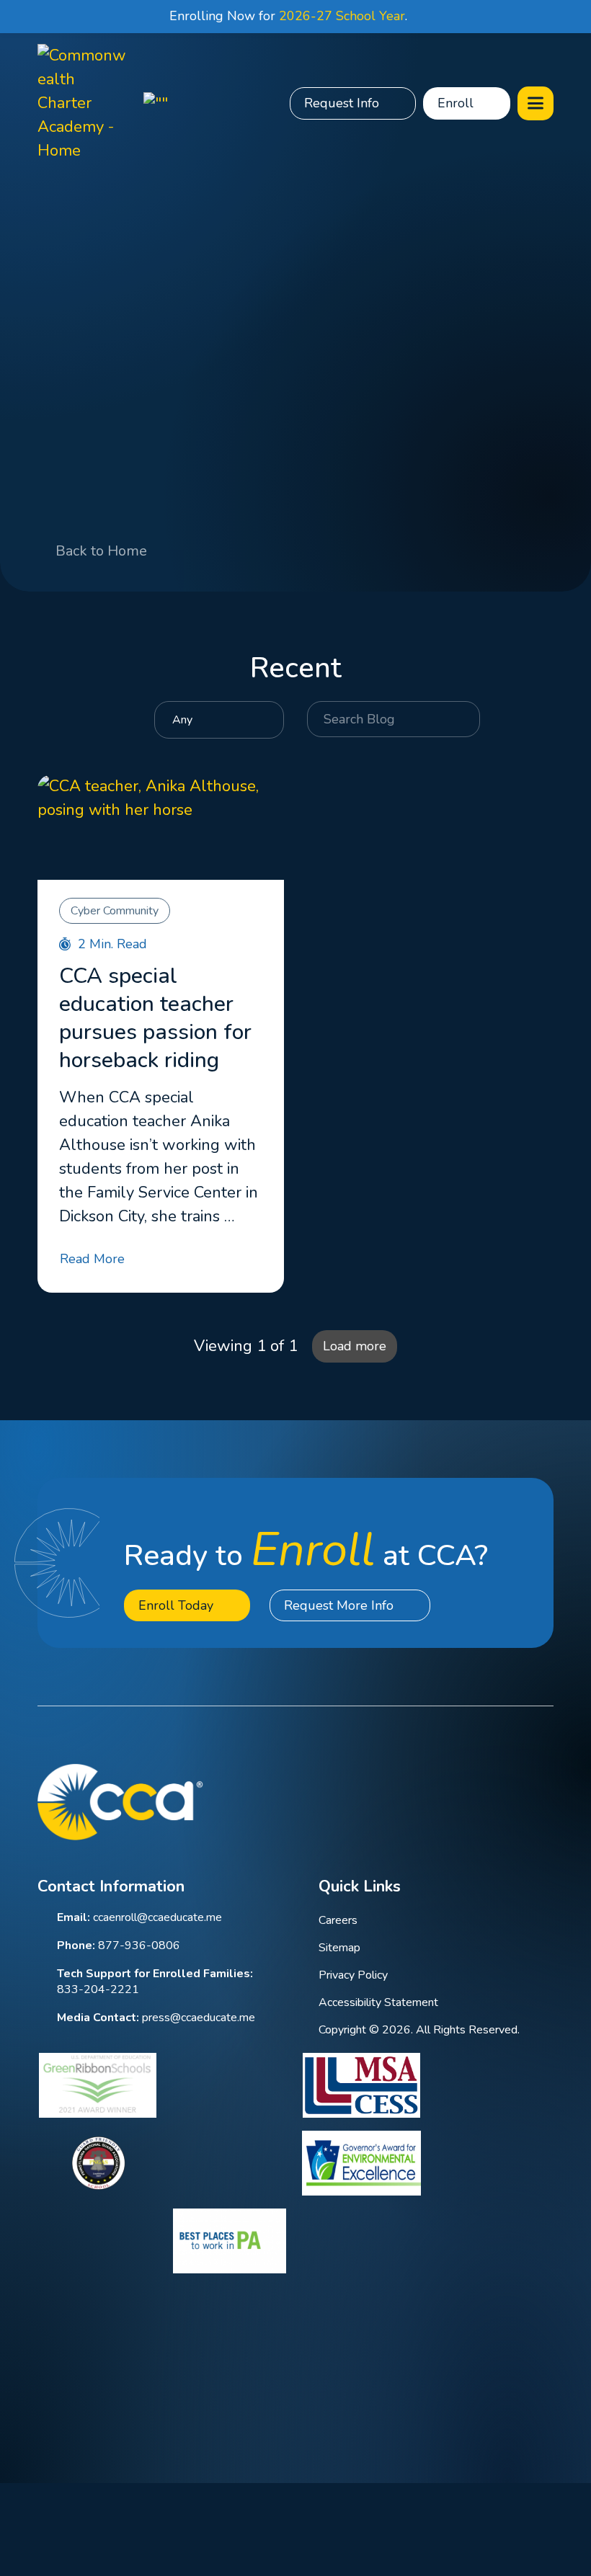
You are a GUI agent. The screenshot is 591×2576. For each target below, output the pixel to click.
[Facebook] (392, 1801)
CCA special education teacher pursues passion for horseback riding (155, 1018)
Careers (338, 1920)
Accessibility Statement (378, 2002)
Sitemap (339, 1948)
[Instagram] (507, 1801)
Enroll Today (176, 1605)
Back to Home (101, 551)
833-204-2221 (98, 1989)
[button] (536, 103)
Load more (355, 1346)
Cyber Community (115, 911)
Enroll (456, 103)
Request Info (342, 103)
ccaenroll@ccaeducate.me (157, 1917)
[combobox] (219, 720)
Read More (92, 1259)
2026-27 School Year (342, 16)
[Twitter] (469, 1801)
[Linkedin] (431, 1801)
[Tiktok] (545, 1801)
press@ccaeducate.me (199, 2018)
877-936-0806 (139, 1946)
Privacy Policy (353, 1975)
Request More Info (339, 1605)
